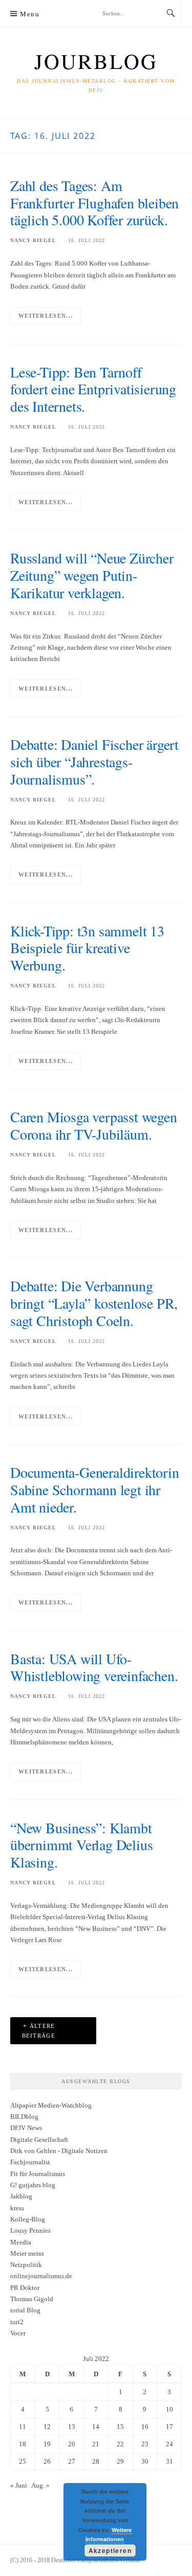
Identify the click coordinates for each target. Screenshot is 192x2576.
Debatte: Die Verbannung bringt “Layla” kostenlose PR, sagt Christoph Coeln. (94, 1303)
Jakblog (21, 2196)
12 (47, 2427)
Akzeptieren (110, 2550)
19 (47, 2444)
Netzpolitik (26, 2265)
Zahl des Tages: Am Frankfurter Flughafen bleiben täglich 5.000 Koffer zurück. (94, 203)
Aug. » (40, 2485)
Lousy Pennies (30, 2230)
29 (120, 2461)
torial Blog (25, 2310)
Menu (30, 14)
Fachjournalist (30, 2162)
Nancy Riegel (33, 240)
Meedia (21, 2242)
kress (17, 2208)
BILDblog (24, 2117)
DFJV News (26, 2128)
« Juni (19, 2485)
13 (72, 2427)
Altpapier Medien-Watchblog (51, 2105)
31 (169, 2461)
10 (169, 2409)
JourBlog (96, 61)
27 (72, 2461)
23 (145, 2444)
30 (145, 2461)
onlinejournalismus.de (41, 2276)
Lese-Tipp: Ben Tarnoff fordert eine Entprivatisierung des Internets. (93, 389)
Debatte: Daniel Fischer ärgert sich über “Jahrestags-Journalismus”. (94, 762)
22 (120, 2444)
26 (47, 2461)
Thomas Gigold (32, 2299)
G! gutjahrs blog (33, 2185)
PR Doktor (25, 2288)
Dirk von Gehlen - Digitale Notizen (59, 2151)
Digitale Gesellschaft (39, 2140)
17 (169, 2427)
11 (23, 2427)
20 (72, 2444)
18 (23, 2444)
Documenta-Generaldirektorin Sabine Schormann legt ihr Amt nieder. (95, 1490)
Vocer (18, 2333)
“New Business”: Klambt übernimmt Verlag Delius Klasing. (81, 1845)
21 (96, 2444)
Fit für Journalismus (38, 2174)
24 (169, 2444)
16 (145, 2427)
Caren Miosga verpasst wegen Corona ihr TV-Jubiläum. (94, 1125)
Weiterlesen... (46, 316)
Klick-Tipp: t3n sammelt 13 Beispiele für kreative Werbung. (87, 948)
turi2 (17, 2322)
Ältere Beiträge (39, 2031)
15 (120, 2427)
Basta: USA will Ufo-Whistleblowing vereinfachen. (94, 1667)
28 (96, 2461)
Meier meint (27, 2253)
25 (23, 2461)
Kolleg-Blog (28, 2219)
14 (96, 2427)
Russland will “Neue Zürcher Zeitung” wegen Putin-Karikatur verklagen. (92, 575)
